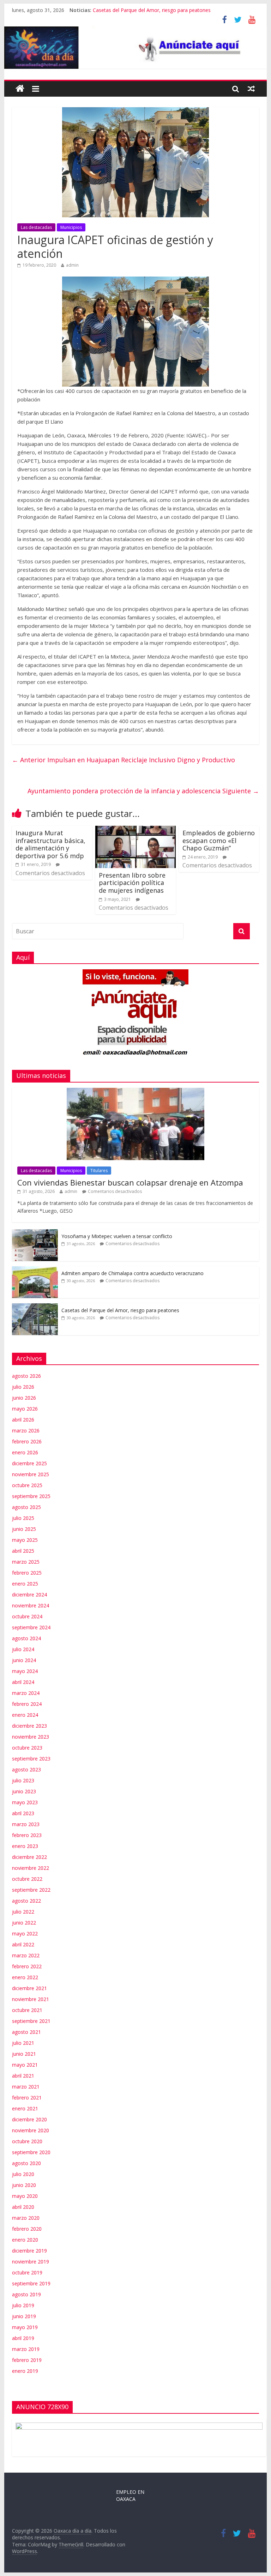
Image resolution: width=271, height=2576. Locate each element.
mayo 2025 (25, 1540)
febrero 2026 (27, 1441)
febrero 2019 (27, 2360)
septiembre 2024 (31, 1627)
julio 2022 (23, 1912)
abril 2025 (23, 1551)
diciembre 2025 (29, 1463)
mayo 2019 (25, 2327)
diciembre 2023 (29, 1726)
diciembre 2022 (29, 1857)
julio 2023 (23, 1780)
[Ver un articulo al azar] (251, 89)
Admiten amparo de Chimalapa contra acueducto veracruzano (133, 1273)
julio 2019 (23, 2305)
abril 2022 (23, 1944)
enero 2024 (25, 1715)
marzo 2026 (26, 1431)
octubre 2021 (27, 2010)
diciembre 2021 (29, 1988)
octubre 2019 (27, 2272)
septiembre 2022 (31, 1890)
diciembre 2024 (29, 1595)
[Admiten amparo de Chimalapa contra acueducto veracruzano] (35, 1270)
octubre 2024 (27, 1616)
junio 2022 (24, 1923)
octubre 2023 (27, 1748)
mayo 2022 (25, 1933)
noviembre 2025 (31, 1474)
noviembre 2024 (31, 1605)
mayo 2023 (25, 1802)
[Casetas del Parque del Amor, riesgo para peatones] (35, 1307)
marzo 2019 (26, 2349)
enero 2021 (25, 2108)
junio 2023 (24, 1791)
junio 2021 (24, 2054)
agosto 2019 (26, 2294)
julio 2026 (23, 1387)
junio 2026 (24, 1398)
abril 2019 (23, 2338)
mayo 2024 (25, 1671)
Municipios (71, 227)
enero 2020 (25, 2240)
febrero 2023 (27, 1835)
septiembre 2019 (31, 2283)
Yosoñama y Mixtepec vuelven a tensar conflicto (117, 1236)
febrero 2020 (27, 2229)
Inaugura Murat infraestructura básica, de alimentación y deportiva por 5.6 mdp (50, 844)
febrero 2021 (27, 2098)
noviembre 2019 (31, 2262)
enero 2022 (25, 1977)
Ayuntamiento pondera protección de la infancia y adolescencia (143, 791)
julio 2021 (23, 2043)
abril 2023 (23, 1813)
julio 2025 (23, 1518)
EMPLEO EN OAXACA (130, 2495)
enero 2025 (25, 1584)
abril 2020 (23, 2207)
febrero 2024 (27, 1704)
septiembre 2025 (31, 1496)
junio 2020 (24, 2185)
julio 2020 (23, 2174)
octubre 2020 (27, 2141)
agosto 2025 (26, 1507)
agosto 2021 (26, 2032)
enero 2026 (25, 1452)
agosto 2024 (26, 1638)
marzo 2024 (26, 1693)
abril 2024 (23, 1682)
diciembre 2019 (29, 2251)
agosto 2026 (26, 1376)
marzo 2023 (26, 1824)
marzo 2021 (26, 2087)
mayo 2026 (25, 1409)
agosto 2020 (26, 2163)
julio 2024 (23, 1649)
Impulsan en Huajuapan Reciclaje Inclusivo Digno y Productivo (124, 760)
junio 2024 (24, 1660)
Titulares (99, 1171)
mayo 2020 (25, 2196)
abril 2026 (23, 1420)
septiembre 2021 (31, 2021)
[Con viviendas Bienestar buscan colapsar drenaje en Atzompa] (135, 1092)
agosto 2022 (26, 1901)
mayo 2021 (25, 2065)
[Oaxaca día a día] (136, 48)
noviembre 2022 (31, 1868)
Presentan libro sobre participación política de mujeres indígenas (132, 883)
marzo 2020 (26, 2218)
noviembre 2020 (31, 2130)
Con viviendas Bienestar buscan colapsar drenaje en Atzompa (130, 1182)
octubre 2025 (27, 1485)
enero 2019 (25, 2371)
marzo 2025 (26, 1562)
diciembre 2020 (29, 2119)
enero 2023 (25, 1846)
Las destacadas (36, 227)
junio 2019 (24, 2316)
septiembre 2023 (31, 1759)
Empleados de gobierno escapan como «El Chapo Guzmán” (219, 840)
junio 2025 (24, 1529)
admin (72, 265)
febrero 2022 (27, 1966)
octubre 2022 (27, 1879)
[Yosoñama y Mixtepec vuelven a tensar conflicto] (35, 1233)
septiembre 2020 (31, 2152)
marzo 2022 (26, 1955)
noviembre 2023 (31, 1737)
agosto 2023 (26, 1769)
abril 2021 (23, 2076)
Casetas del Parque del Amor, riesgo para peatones (152, 10)
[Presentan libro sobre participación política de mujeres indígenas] (135, 830)
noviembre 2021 (31, 1999)
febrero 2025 (27, 1573)
